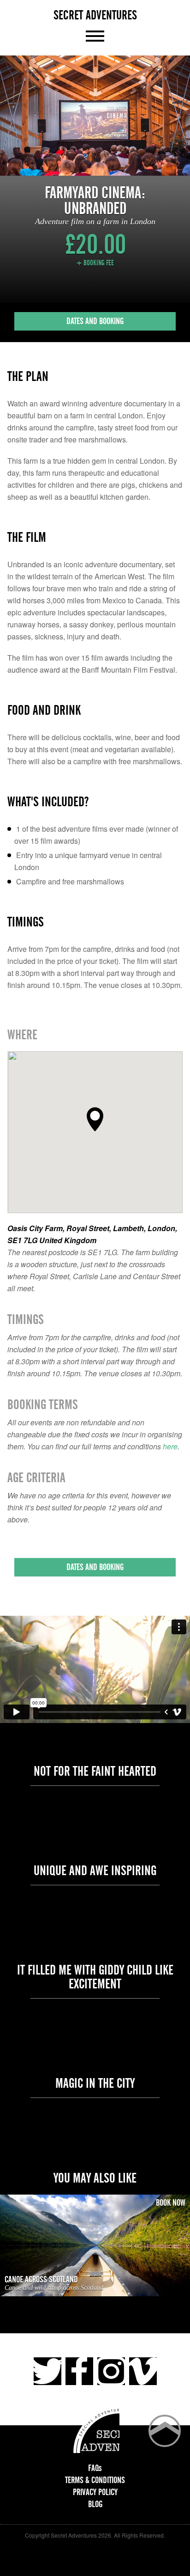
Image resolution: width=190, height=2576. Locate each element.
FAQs (95, 2468)
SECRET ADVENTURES (95, 15)
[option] (95, 116)
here (170, 1446)
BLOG (95, 2504)
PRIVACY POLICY (95, 2492)
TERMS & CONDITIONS (95, 2480)
